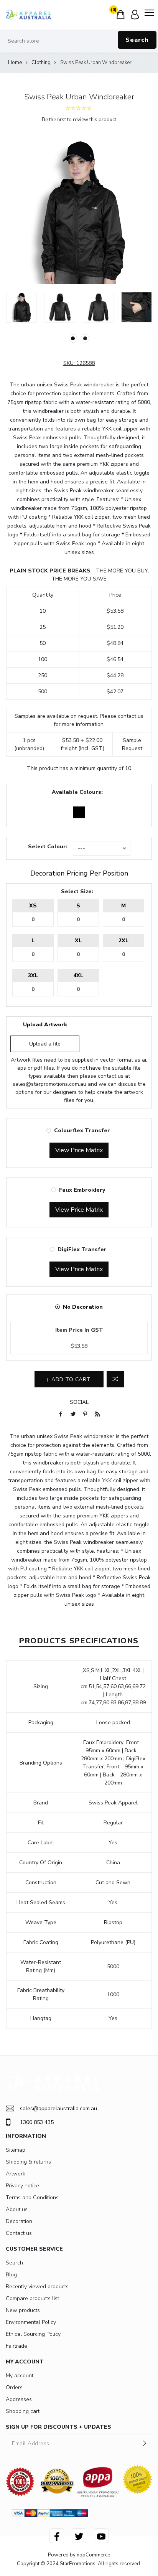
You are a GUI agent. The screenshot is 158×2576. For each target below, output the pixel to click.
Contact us (19, 2233)
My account (20, 2376)
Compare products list (32, 2298)
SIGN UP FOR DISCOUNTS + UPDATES (58, 2427)
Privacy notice (22, 2186)
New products (23, 2310)
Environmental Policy (31, 2322)
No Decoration (83, 1307)
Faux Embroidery (82, 1190)
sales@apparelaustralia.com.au (58, 2108)
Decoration (19, 2221)
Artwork (16, 2174)
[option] (21, 307)
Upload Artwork (45, 1025)
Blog (11, 2275)
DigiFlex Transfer (82, 1249)
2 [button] (85, 338)
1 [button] (73, 338)
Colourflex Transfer (82, 1131)
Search (137, 40)
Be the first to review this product (79, 120)
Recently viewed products (37, 2287)
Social (79, 1402)
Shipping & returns (28, 2162)
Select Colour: (48, 847)
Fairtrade (16, 2346)
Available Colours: (77, 792)
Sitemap (16, 2150)
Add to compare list (115, 1379)
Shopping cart (23, 2411)
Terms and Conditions (32, 2198)
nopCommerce (93, 2555)
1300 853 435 (37, 2122)
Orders (14, 2387)
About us (17, 2209)
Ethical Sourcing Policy (33, 2334)
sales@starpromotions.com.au (49, 1084)
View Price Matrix (79, 1150)
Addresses (19, 2399)
